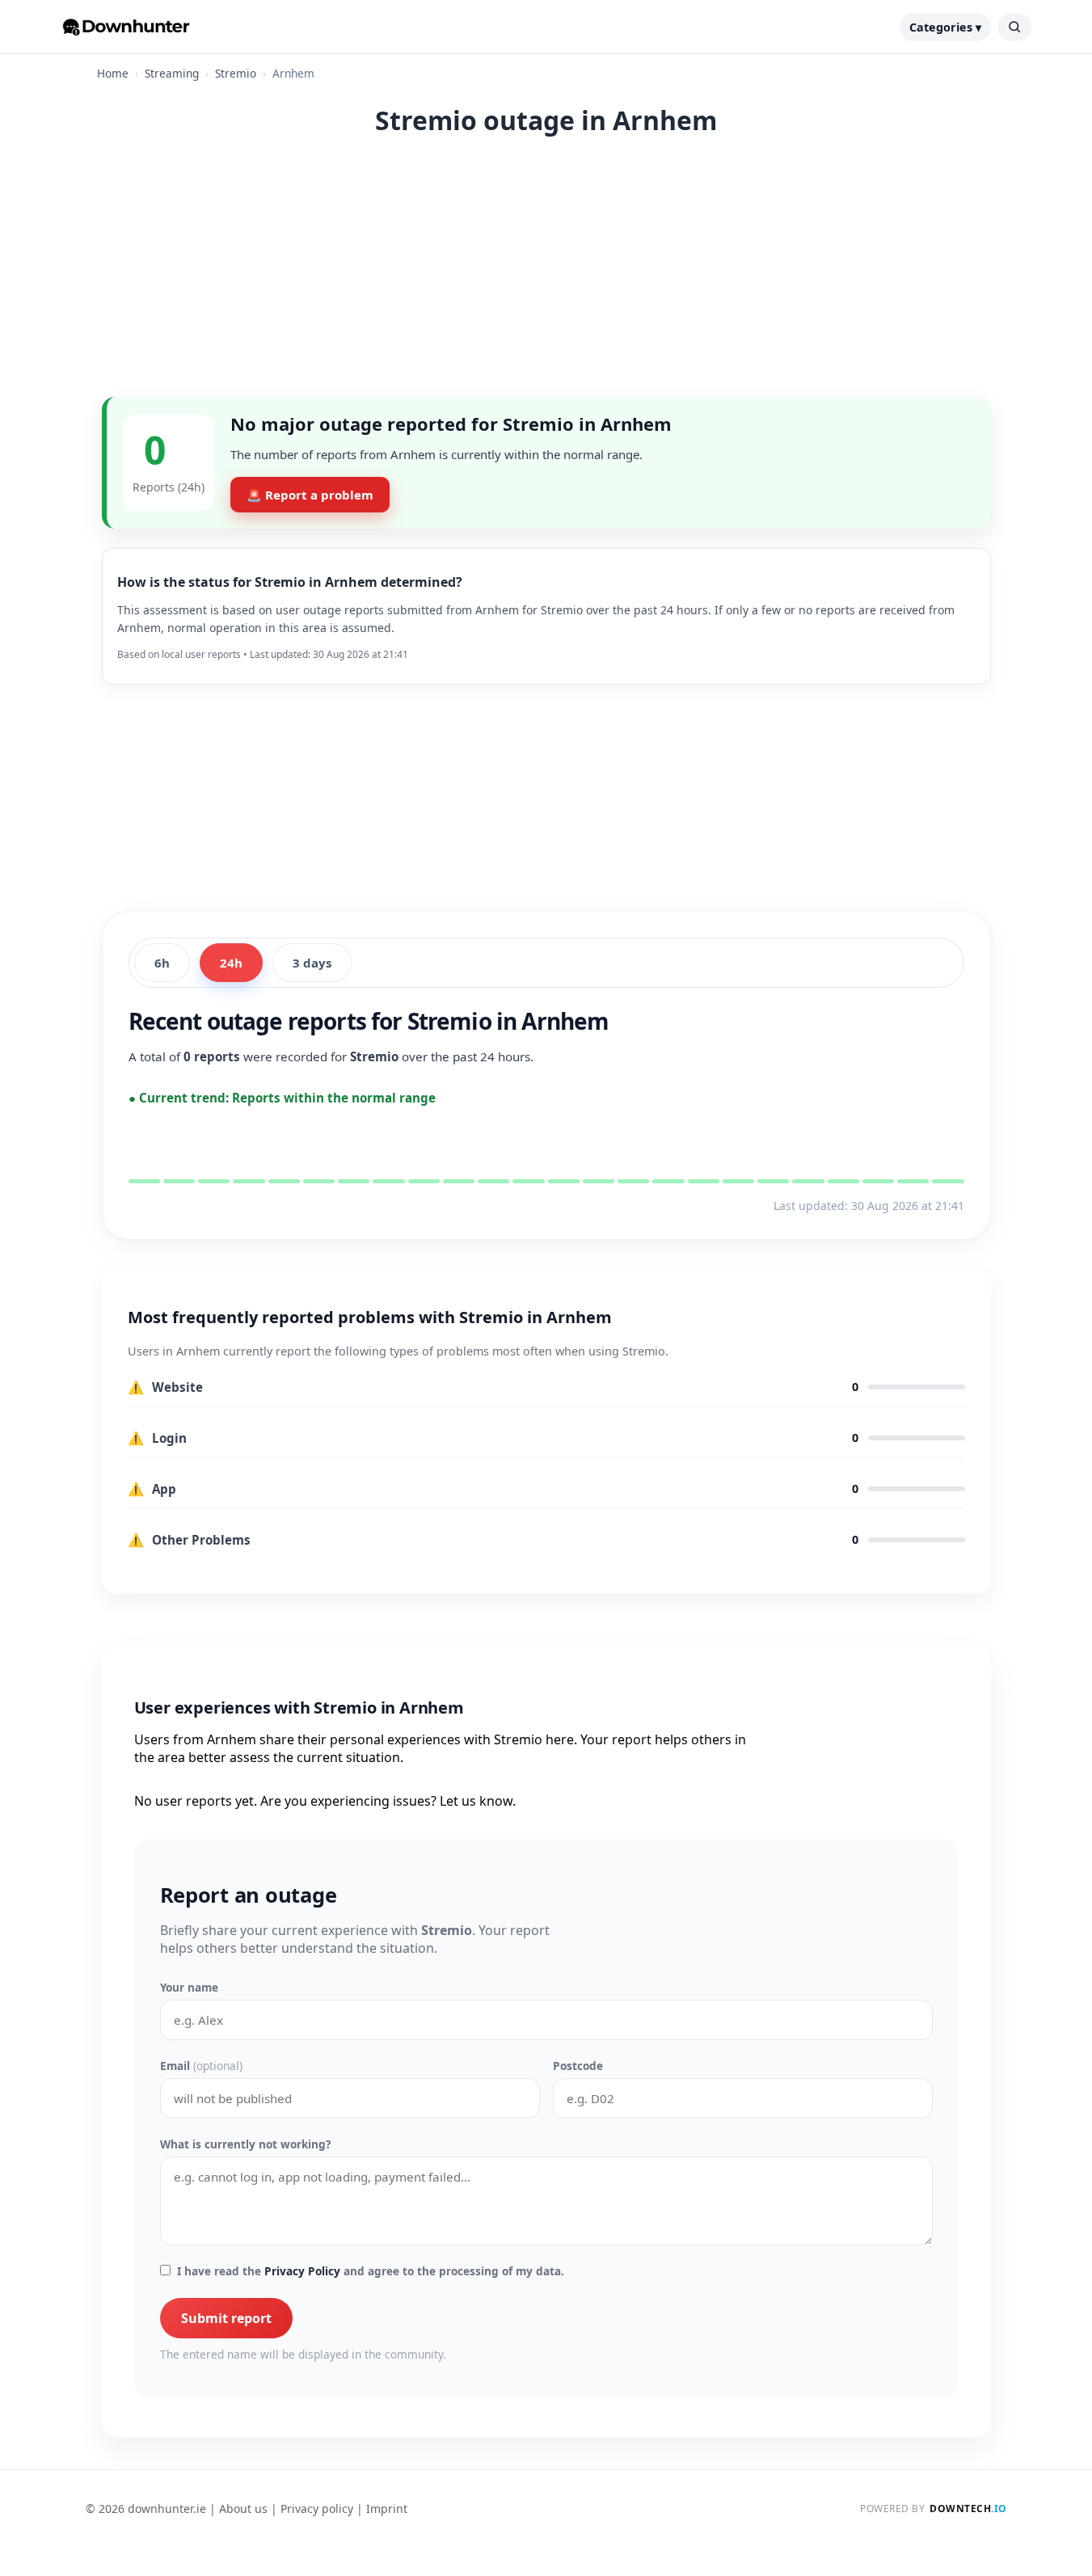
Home (113, 73)
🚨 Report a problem (310, 495)
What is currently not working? (245, 2144)
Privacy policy (317, 2509)
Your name (189, 1987)
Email (201, 2066)
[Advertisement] (546, 276)
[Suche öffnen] (1014, 27)
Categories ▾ (945, 27)
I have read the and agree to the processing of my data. (371, 2271)
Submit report (226, 2318)
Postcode (578, 2066)
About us (243, 2509)
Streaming (172, 73)
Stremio (236, 73)
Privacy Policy (302, 2271)
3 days (312, 963)
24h (231, 963)
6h (162, 963)
